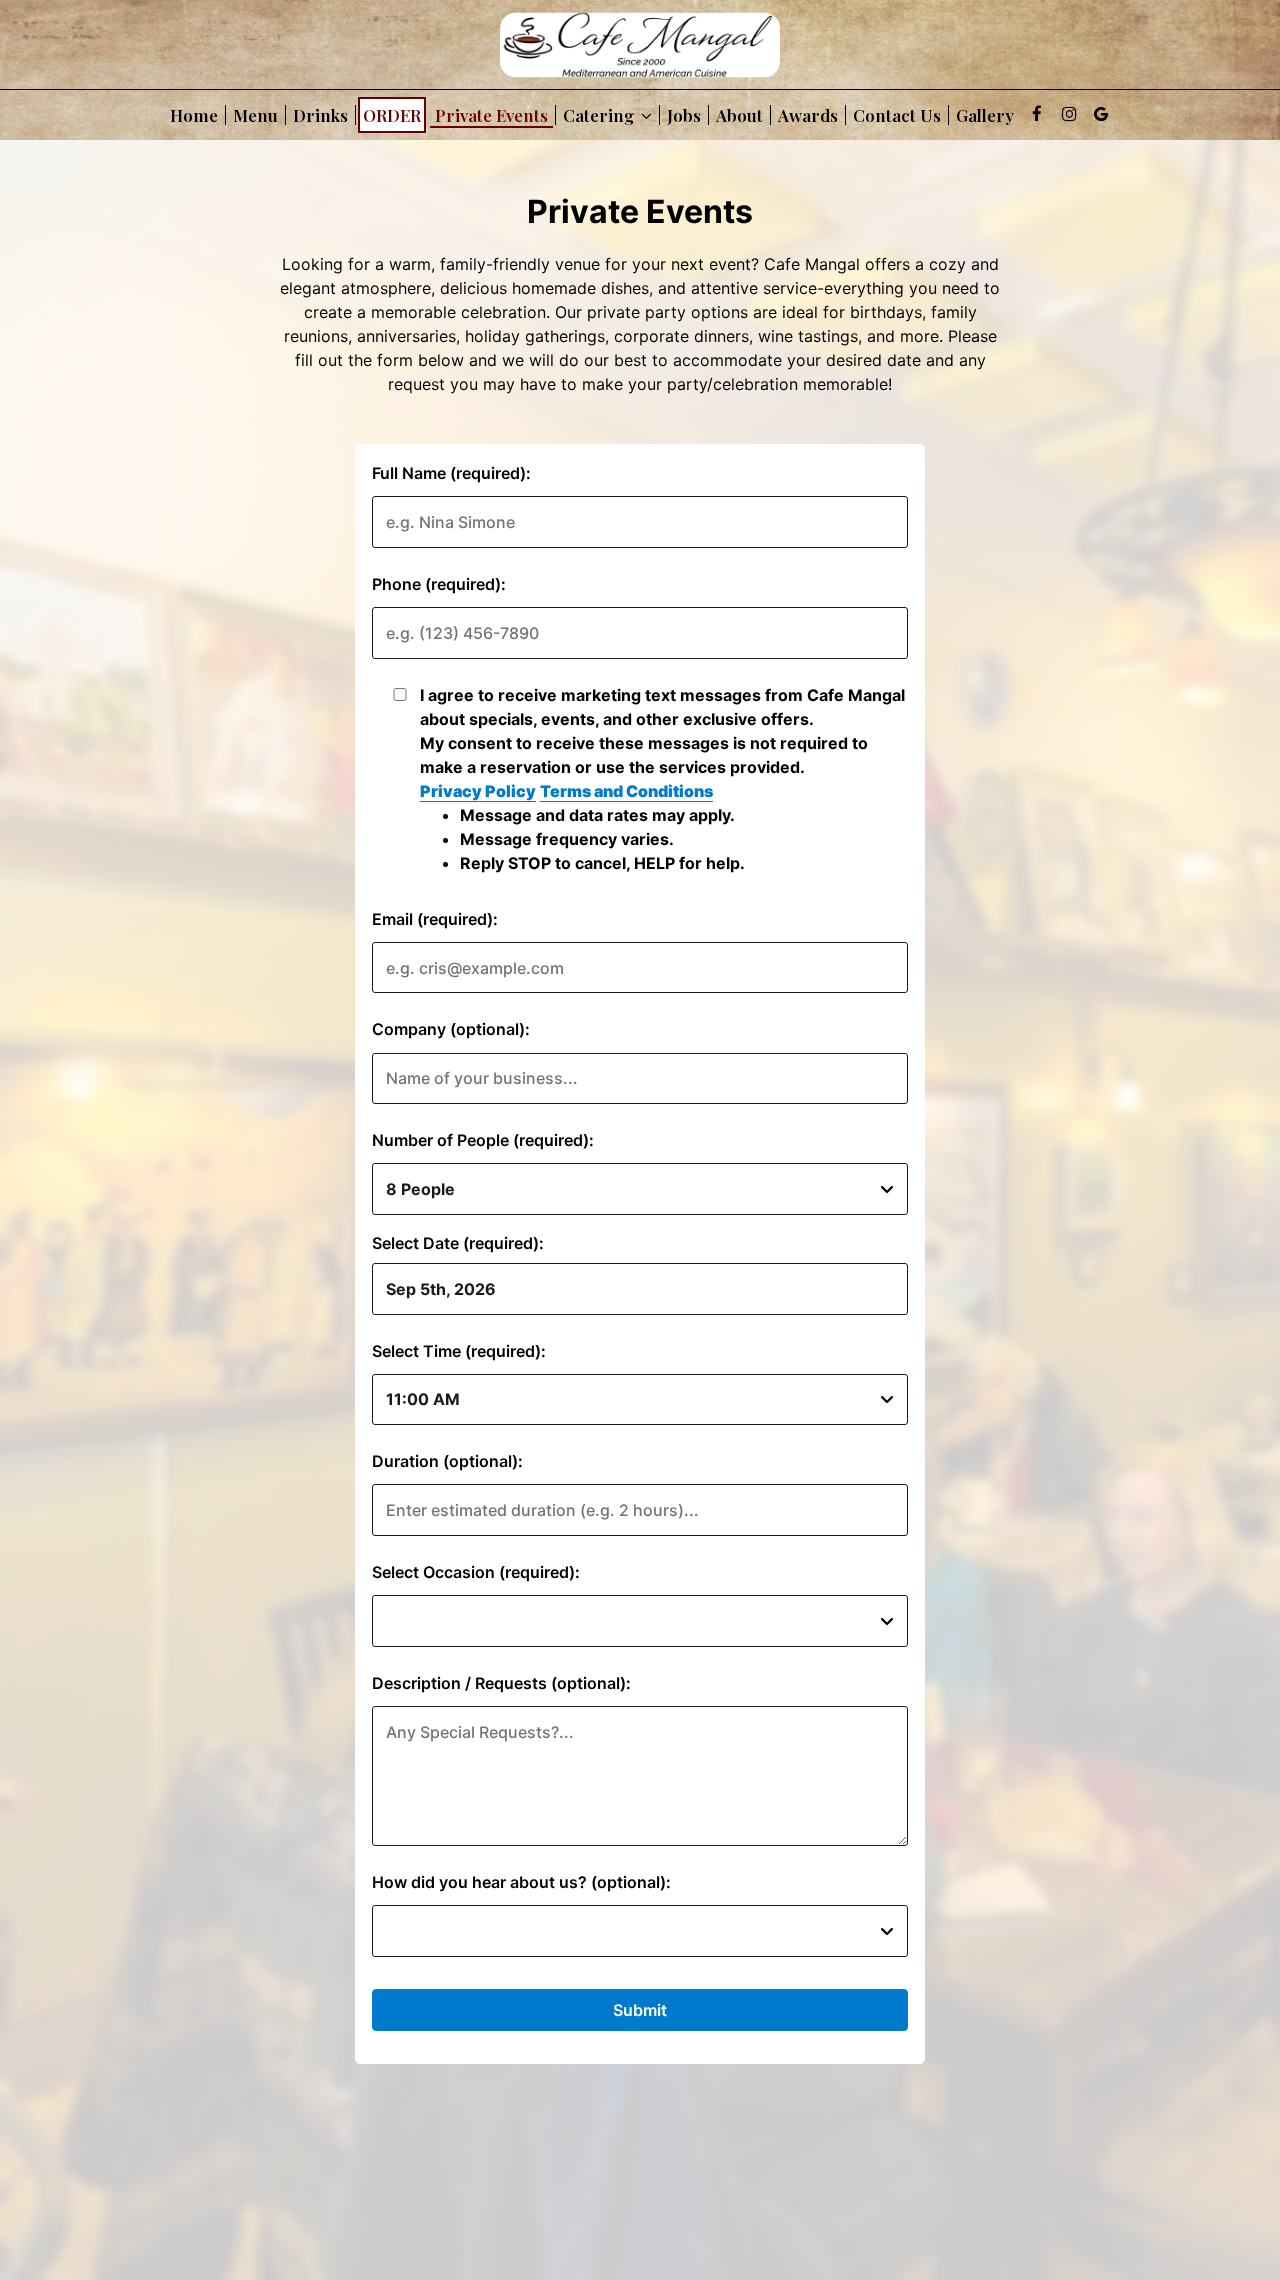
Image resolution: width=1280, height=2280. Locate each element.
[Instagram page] (1069, 114)
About (739, 115)
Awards (808, 115)
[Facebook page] (1037, 114)
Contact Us (897, 115)
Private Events (491, 115)
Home (194, 115)
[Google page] (1101, 114)
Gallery (985, 115)
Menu (255, 115)
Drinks (320, 115)
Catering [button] (600, 115)
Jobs (684, 115)
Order (392, 115)
